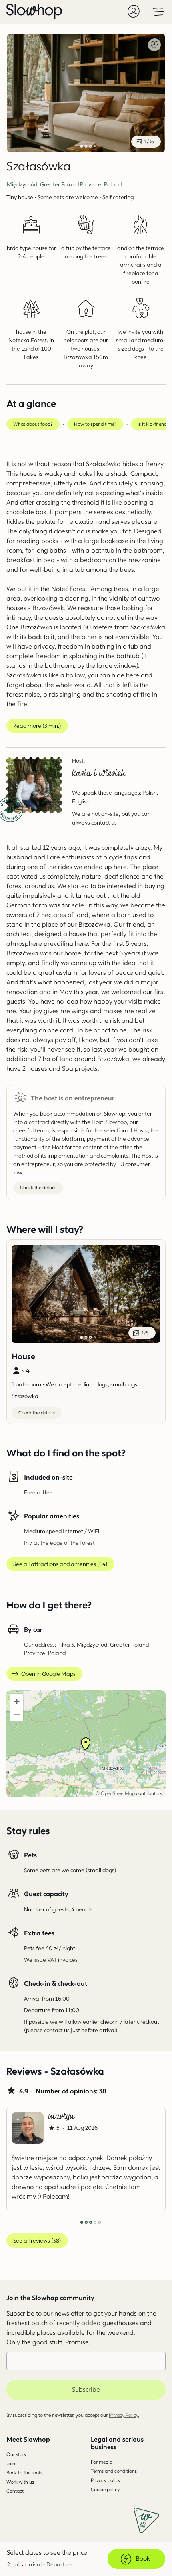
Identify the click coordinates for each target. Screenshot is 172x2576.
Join (11, 2463)
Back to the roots (24, 2473)
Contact (15, 2491)
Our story (16, 2454)
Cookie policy (105, 2489)
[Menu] (158, 11)
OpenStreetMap (118, 1793)
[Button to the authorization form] (134, 11)
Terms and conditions (114, 2471)
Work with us (20, 2482)
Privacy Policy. (124, 2415)
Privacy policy (106, 2480)
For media (102, 2462)
